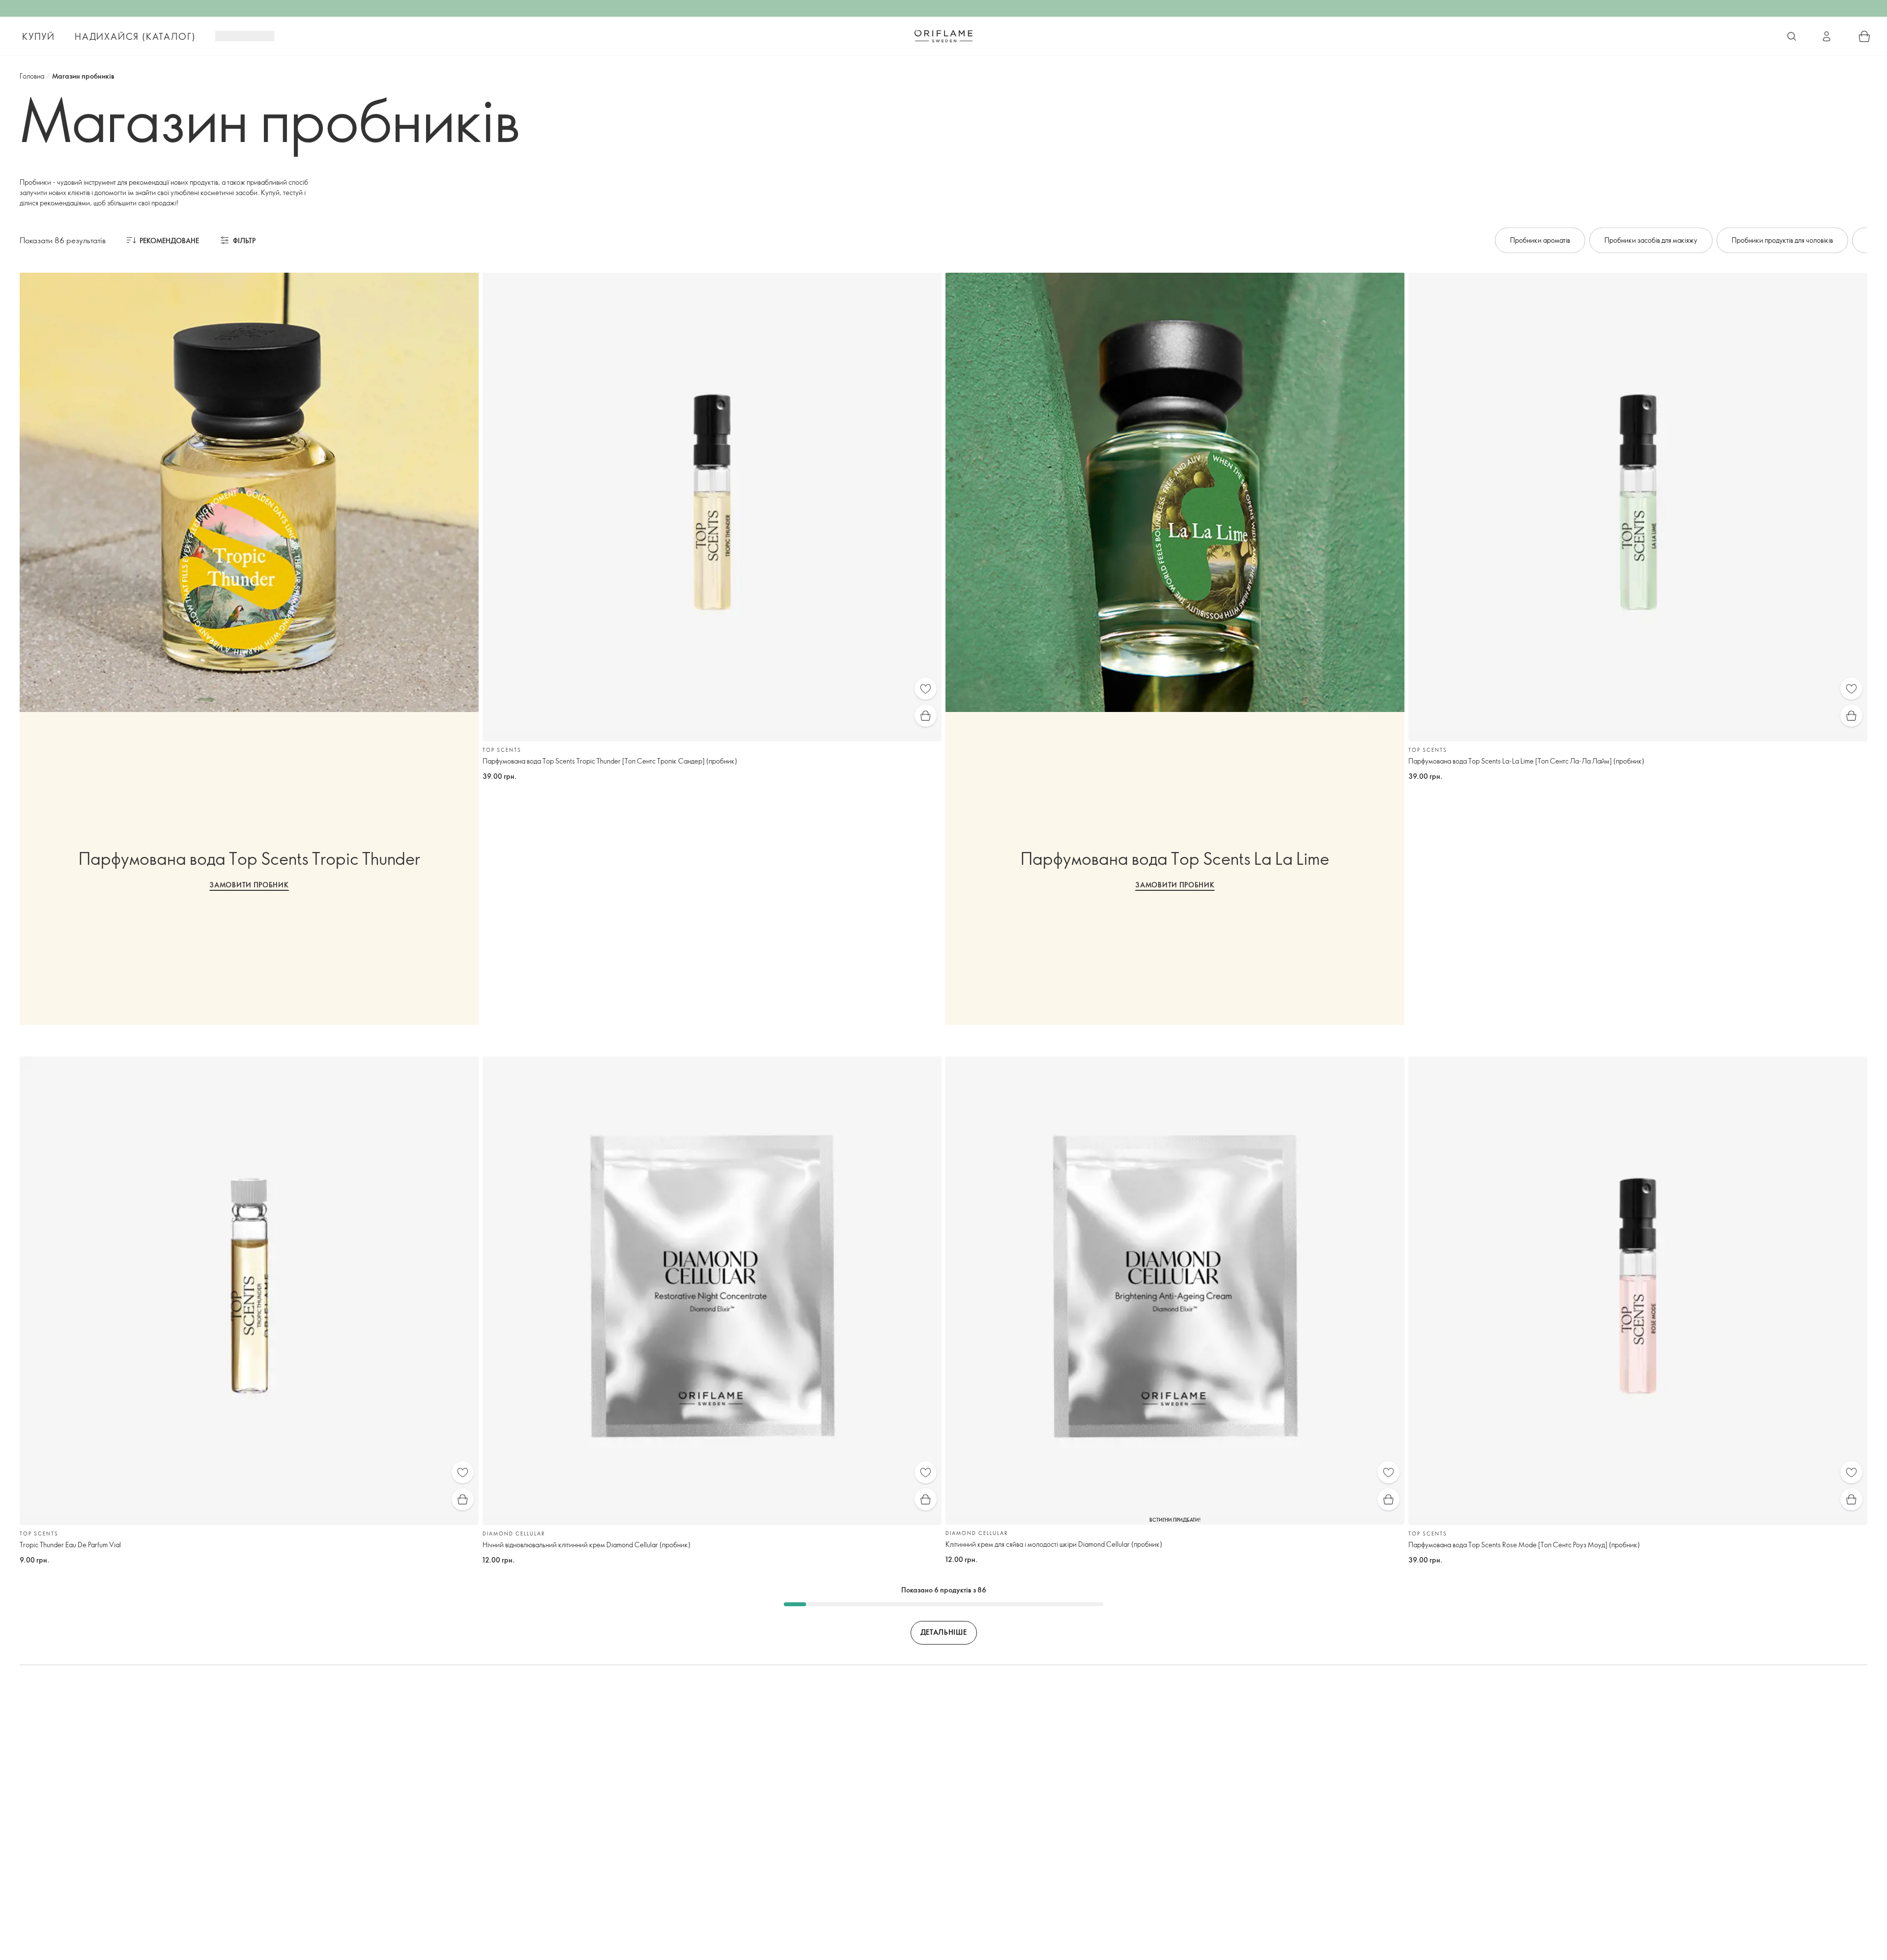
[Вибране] (926, 689)
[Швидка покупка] (926, 716)
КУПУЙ (39, 36)
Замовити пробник (249, 885)
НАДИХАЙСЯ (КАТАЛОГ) (135, 36)
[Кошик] (1864, 36)
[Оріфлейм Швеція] (943, 36)
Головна (32, 76)
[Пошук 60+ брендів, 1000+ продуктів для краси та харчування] (1792, 36)
